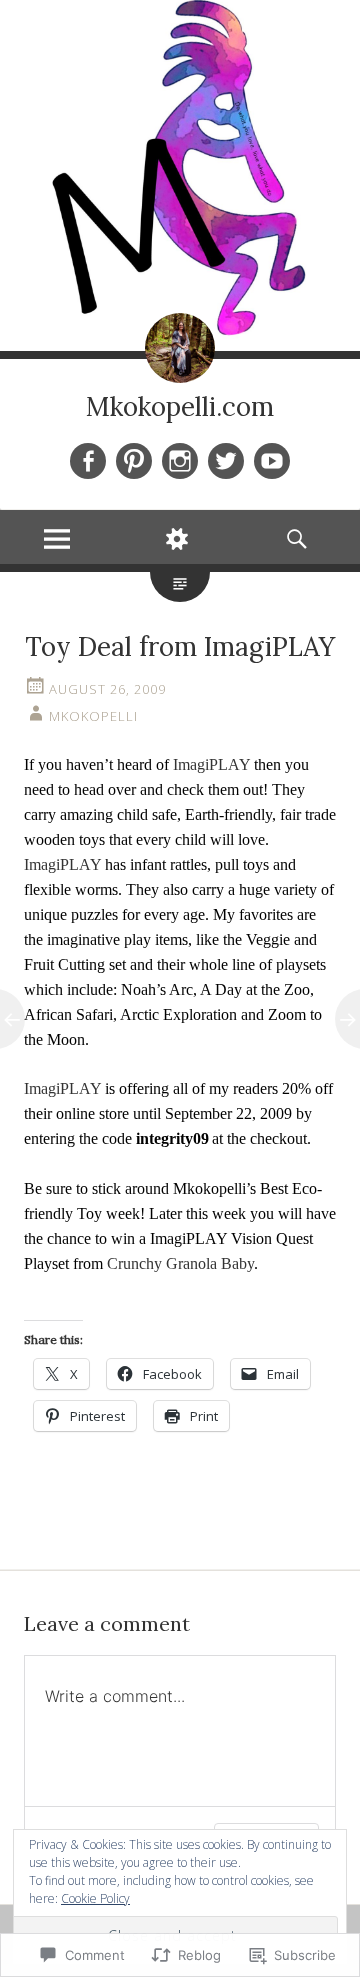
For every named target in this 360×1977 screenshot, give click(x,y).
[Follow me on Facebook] (88, 461)
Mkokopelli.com (180, 406)
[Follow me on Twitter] (226, 461)
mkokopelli (93, 716)
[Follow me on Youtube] (272, 461)
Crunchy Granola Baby (180, 1263)
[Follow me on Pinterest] (134, 461)
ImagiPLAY (211, 764)
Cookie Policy (95, 1898)
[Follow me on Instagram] (180, 461)
